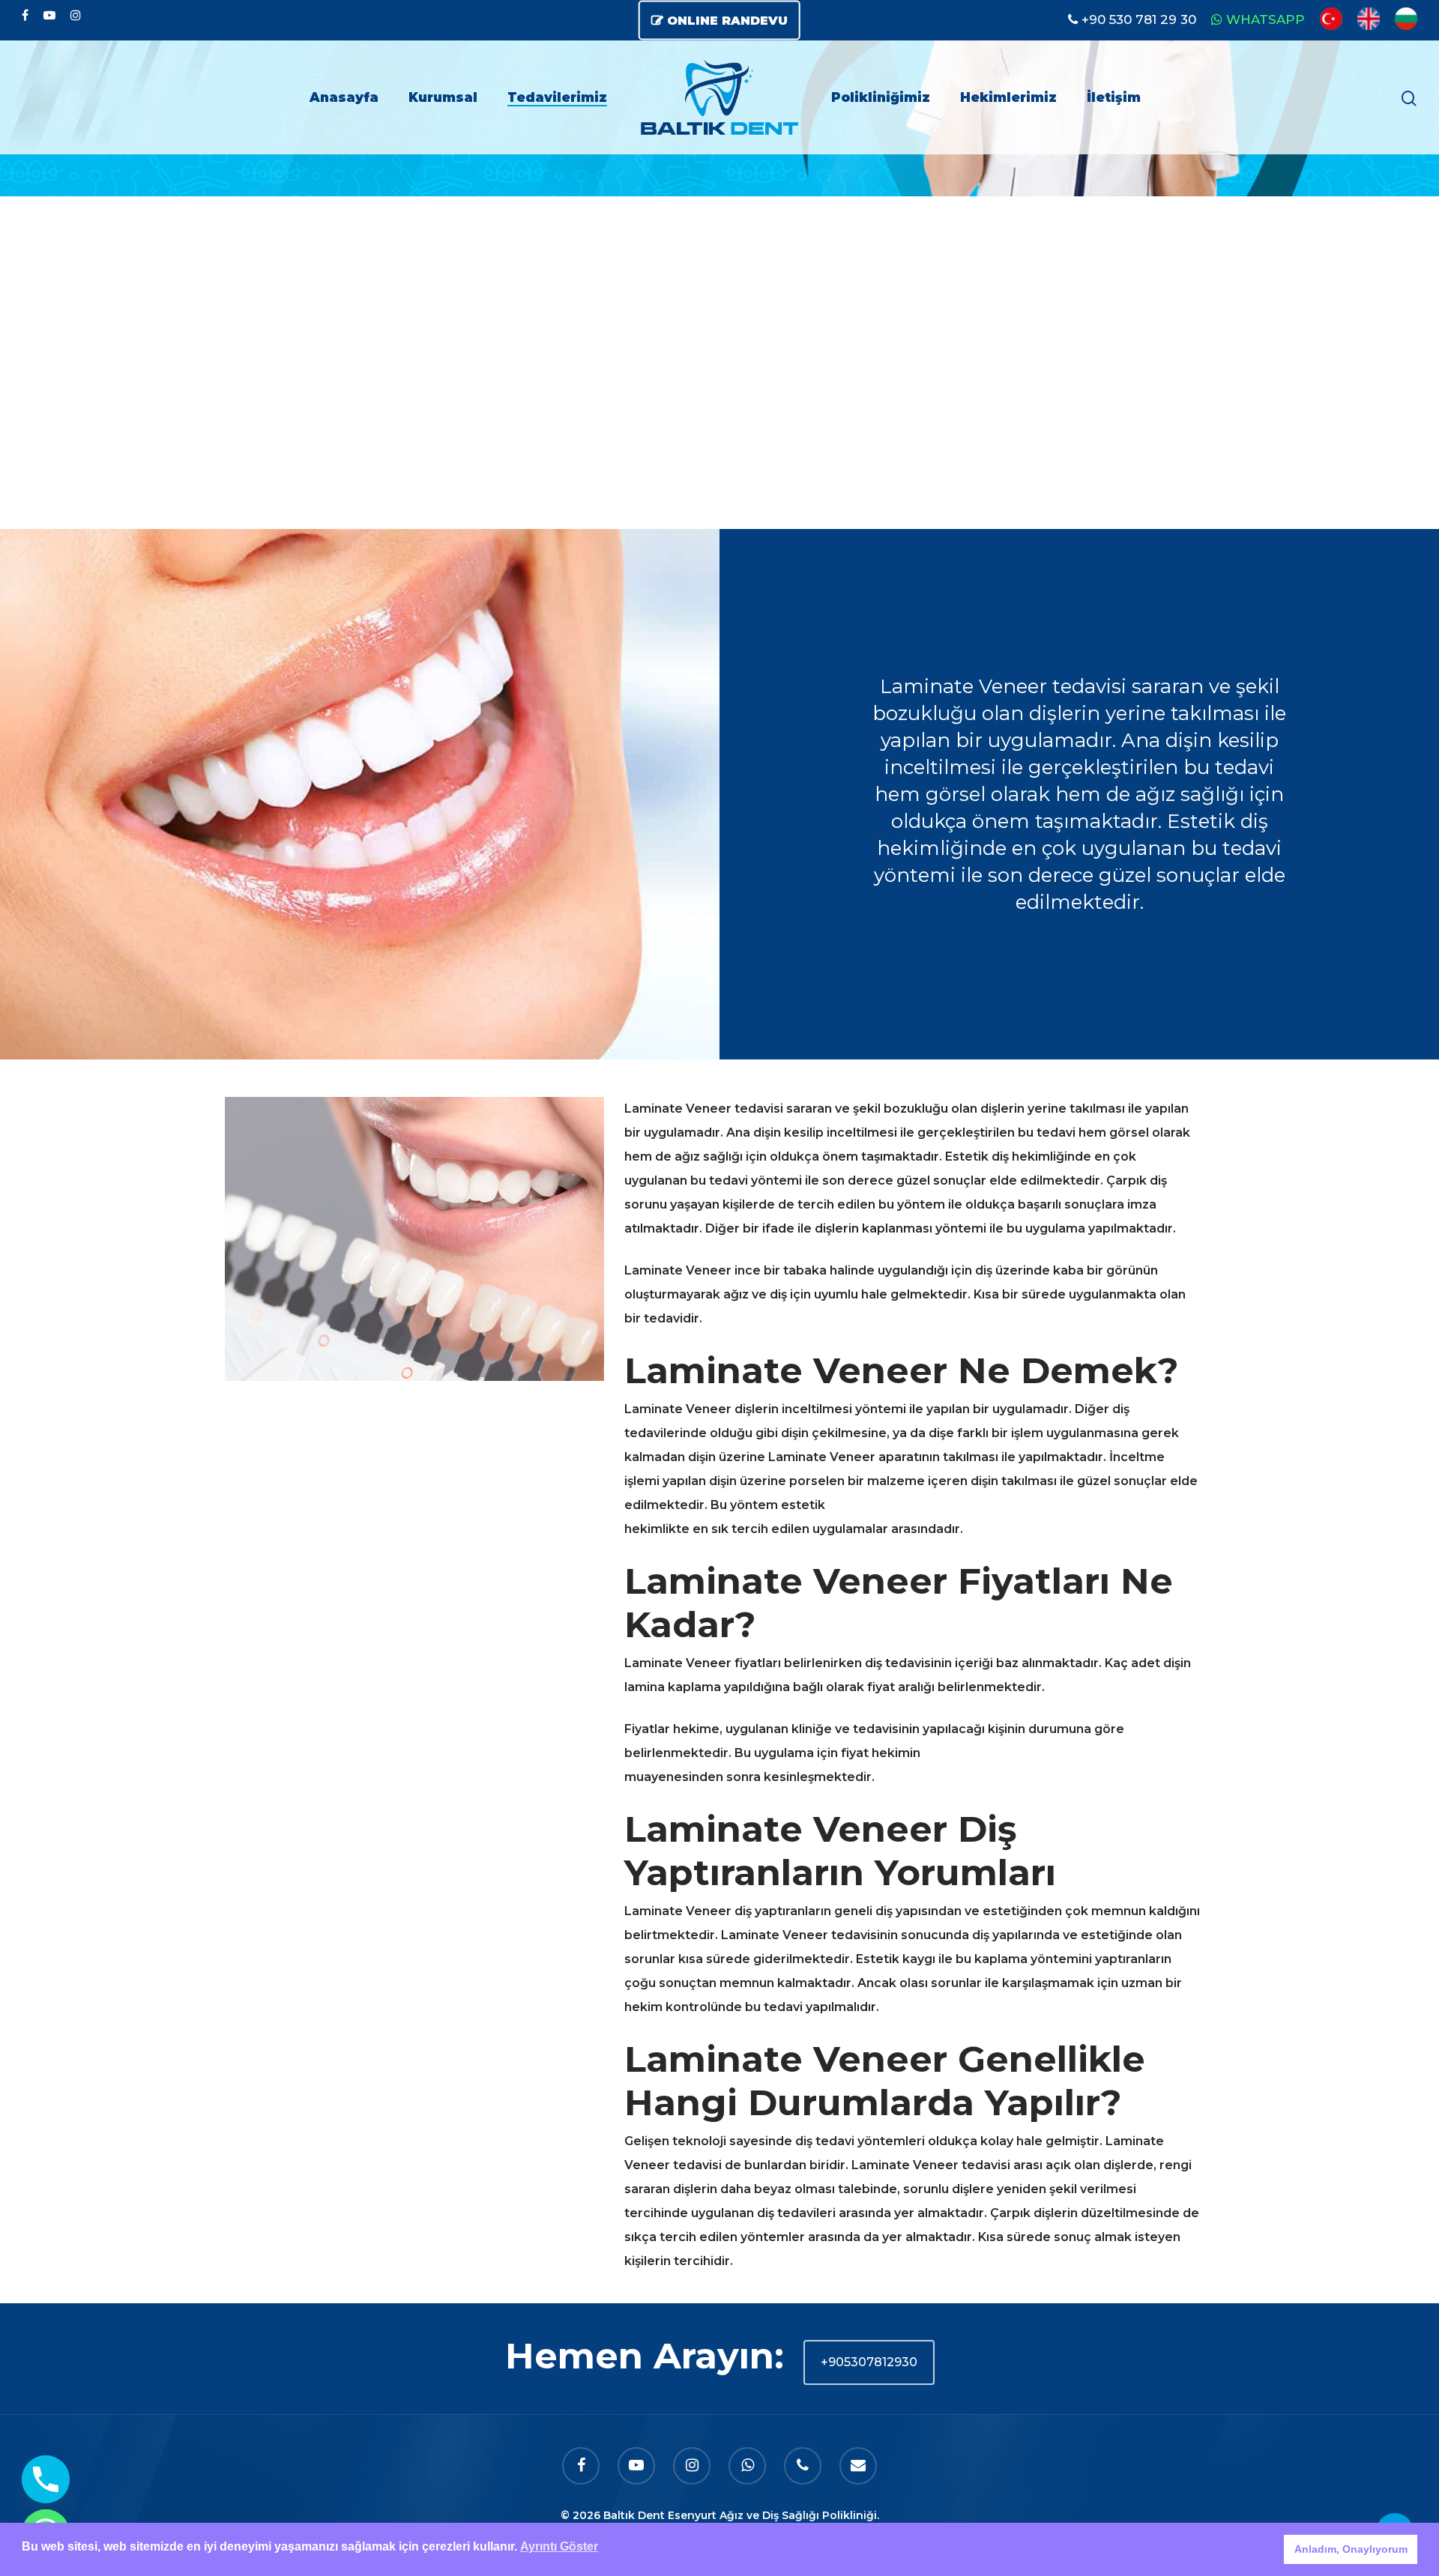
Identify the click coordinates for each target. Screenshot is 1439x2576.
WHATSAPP (1265, 19)
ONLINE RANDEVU (727, 21)
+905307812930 (869, 2362)
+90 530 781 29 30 (1139, 19)
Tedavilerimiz (557, 97)
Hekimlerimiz (1008, 97)
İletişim (1114, 97)
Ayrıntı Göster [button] (559, 2546)
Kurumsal (443, 97)
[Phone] (46, 2479)
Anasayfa (344, 97)
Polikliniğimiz (881, 97)
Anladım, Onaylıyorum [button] (1351, 2549)
